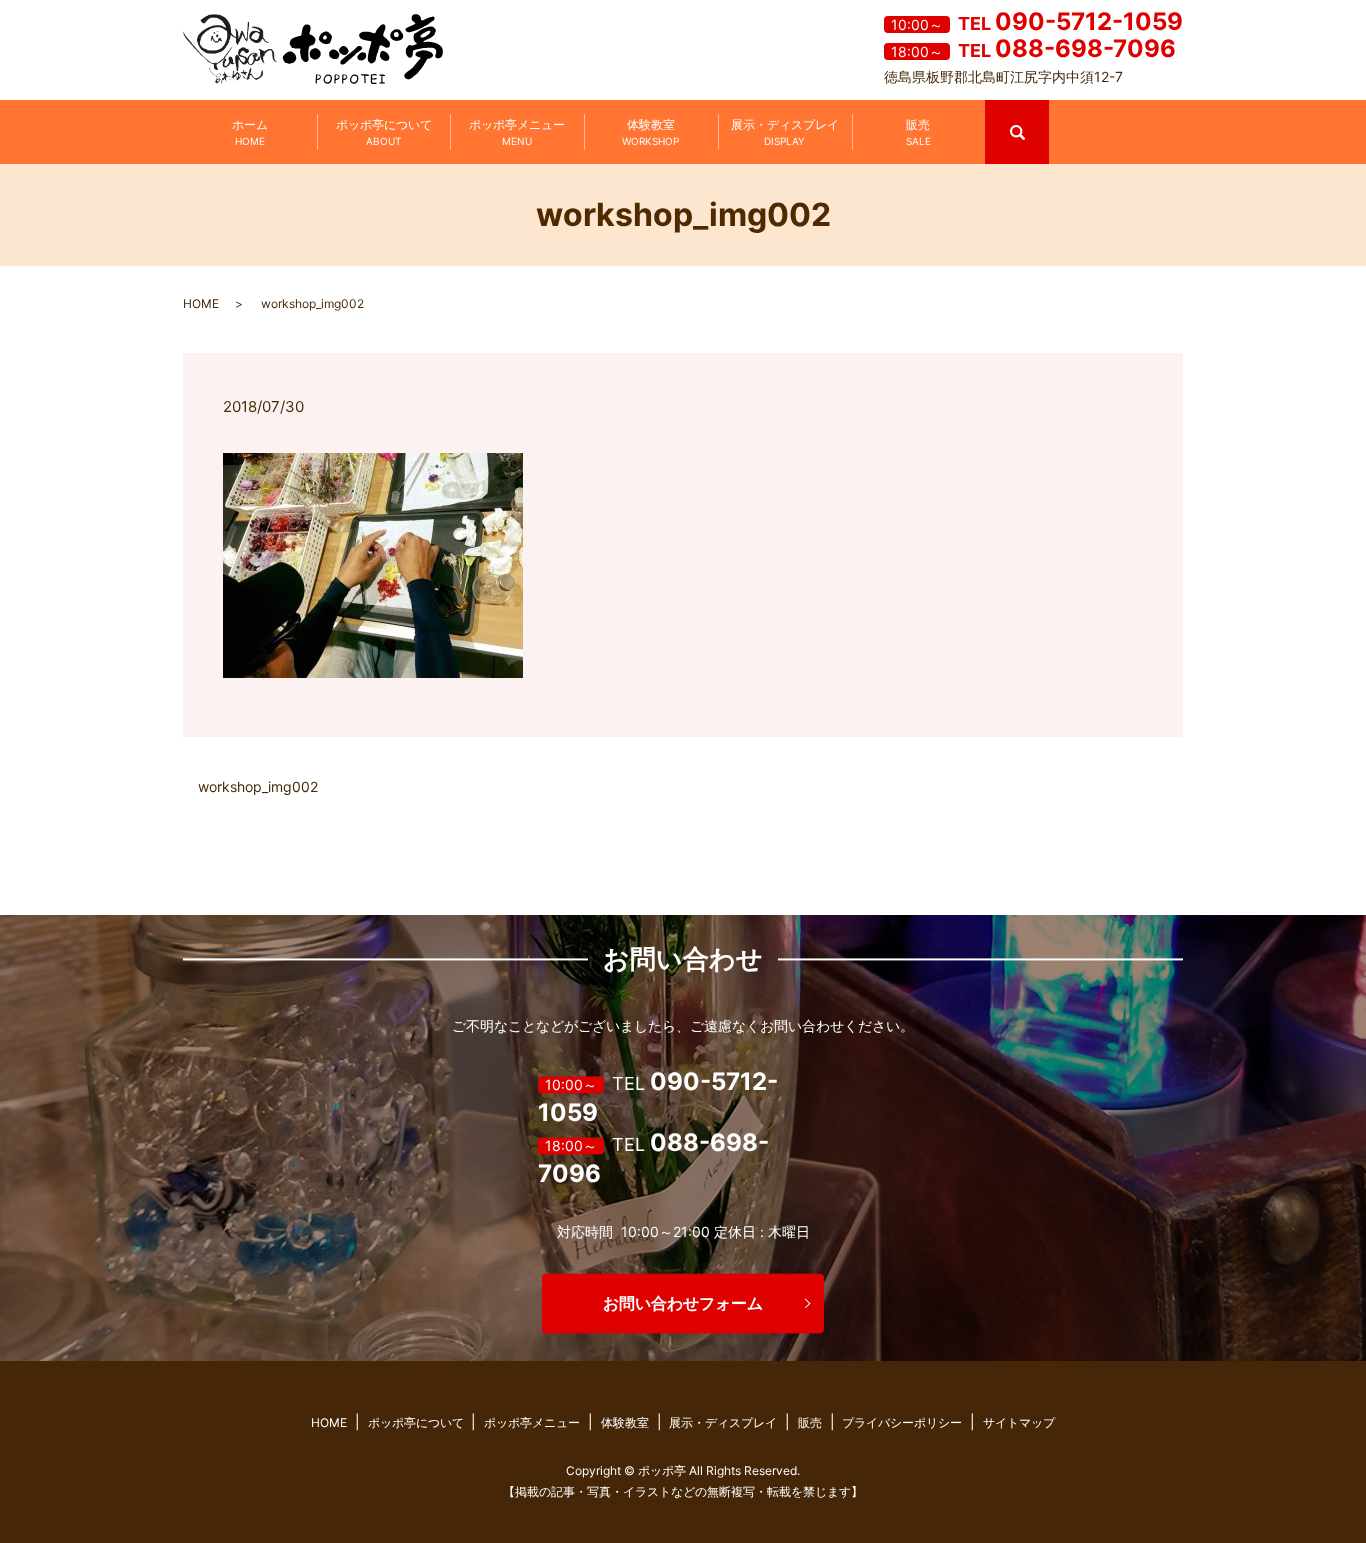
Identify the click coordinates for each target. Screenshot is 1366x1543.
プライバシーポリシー (902, 1422)
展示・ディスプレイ (785, 132)
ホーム (250, 132)
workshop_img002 (258, 786)
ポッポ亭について (384, 132)
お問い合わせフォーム (683, 1303)
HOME (201, 303)
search (1047, 108)
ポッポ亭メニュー (517, 132)
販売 (918, 132)
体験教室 (650, 132)
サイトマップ (1019, 1422)
